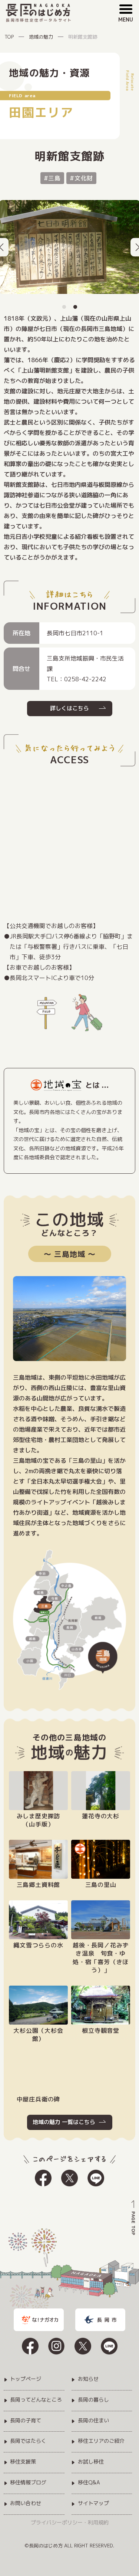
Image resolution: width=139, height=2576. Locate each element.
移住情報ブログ (28, 2483)
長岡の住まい (93, 2421)
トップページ (26, 2379)
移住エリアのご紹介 (101, 2441)
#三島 (52, 178)
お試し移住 (91, 2462)
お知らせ (88, 2379)
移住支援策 (23, 2462)
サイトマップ (93, 2503)
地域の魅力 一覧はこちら (64, 2122)
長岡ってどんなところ (36, 2400)
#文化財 (81, 178)
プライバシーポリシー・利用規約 (70, 2522)
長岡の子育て (26, 2421)
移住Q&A (89, 2483)
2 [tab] (75, 300)
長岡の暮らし (93, 2400)
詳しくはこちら (69, 708)
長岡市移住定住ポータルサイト (39, 20)
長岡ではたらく (28, 2441)
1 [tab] (64, 300)
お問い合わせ (26, 2503)
